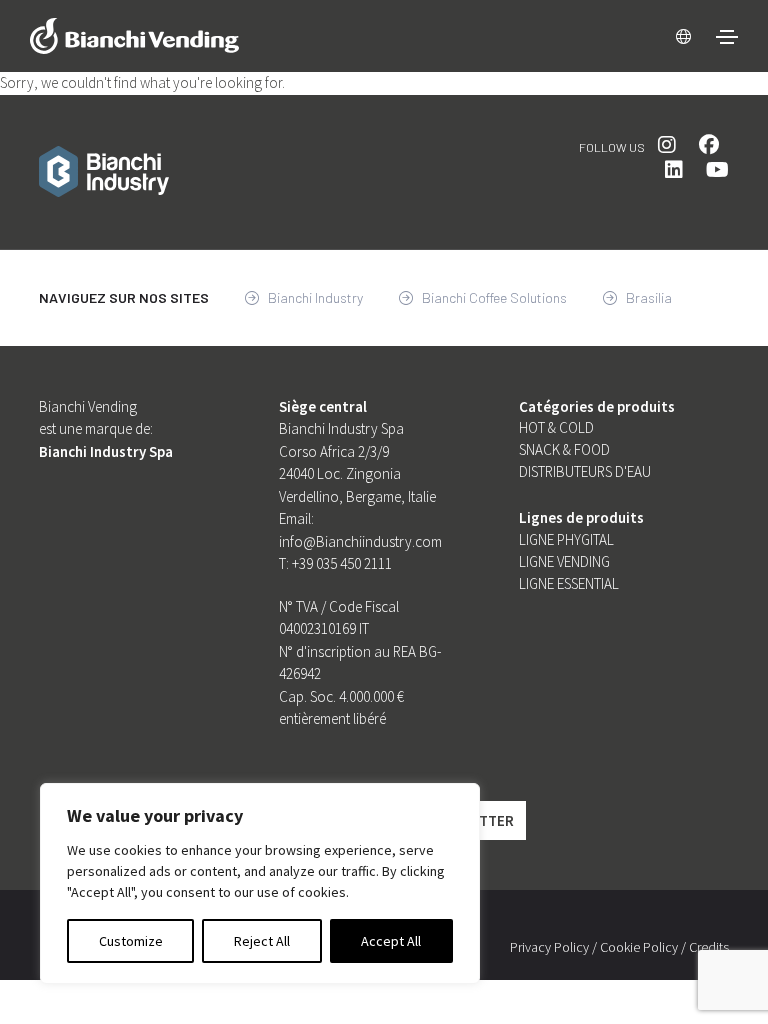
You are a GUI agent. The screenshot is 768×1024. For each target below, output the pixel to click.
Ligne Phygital (566, 539)
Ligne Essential (569, 583)
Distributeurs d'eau (585, 471)
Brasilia (647, 297)
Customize (131, 941)
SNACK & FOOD (564, 449)
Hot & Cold (556, 427)
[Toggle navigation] (727, 37)
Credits (709, 947)
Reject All (262, 941)
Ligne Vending (564, 561)
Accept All (391, 941)
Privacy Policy (549, 947)
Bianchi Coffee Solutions (493, 297)
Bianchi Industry (314, 297)
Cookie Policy (639, 947)
